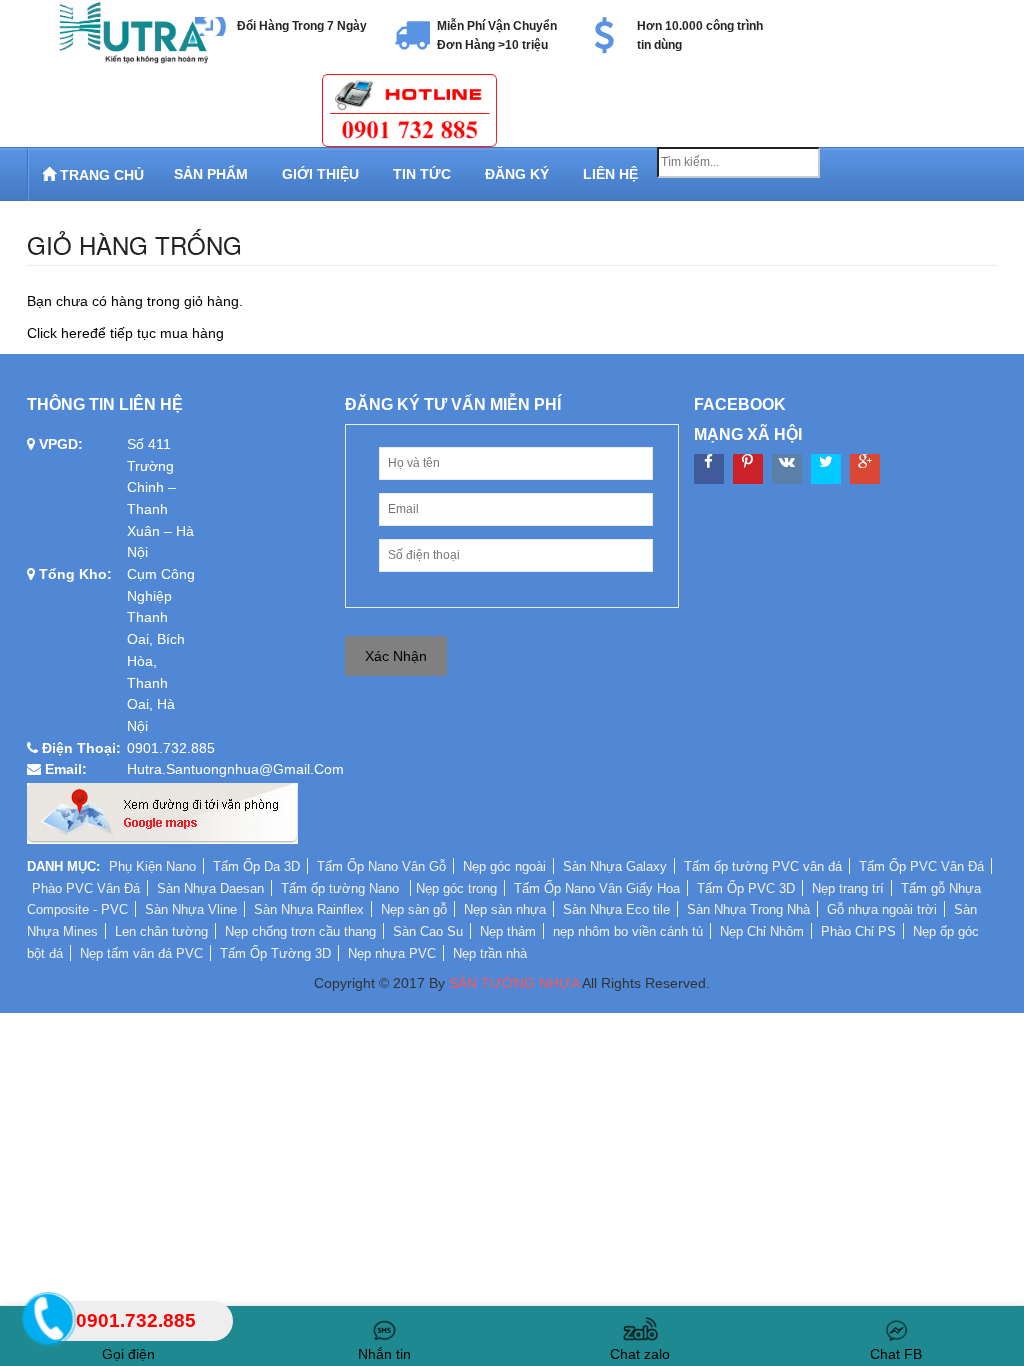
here (75, 333)
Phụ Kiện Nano (152, 866)
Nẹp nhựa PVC (392, 953)
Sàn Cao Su (428, 931)
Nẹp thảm (508, 931)
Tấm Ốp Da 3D (256, 866)
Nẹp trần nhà (490, 953)
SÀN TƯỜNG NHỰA (514, 983)
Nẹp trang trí (848, 888)
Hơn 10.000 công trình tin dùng (700, 35)
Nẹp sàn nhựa (505, 909)
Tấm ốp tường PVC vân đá (763, 866)
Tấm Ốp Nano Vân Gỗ (381, 866)
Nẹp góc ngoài (504, 866)
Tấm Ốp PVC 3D (746, 888)
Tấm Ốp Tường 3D (275, 953)
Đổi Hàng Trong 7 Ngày (302, 26)
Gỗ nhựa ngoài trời (882, 909)
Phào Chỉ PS (858, 931)
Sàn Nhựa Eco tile (616, 909)
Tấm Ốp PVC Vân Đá (921, 866)
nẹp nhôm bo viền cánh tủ (628, 931)
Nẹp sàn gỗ (414, 909)
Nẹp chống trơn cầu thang (300, 931)
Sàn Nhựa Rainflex (309, 909)
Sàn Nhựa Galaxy (615, 866)
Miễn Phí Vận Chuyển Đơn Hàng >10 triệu (497, 35)
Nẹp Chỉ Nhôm (762, 931)
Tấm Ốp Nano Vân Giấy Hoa (597, 888)
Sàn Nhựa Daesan (210, 888)
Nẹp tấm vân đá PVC (141, 953)
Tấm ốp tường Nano (342, 888)
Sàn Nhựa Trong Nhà (748, 909)
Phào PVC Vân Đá (86, 888)
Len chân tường (161, 931)
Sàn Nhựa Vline (191, 909)
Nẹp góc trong (456, 888)
